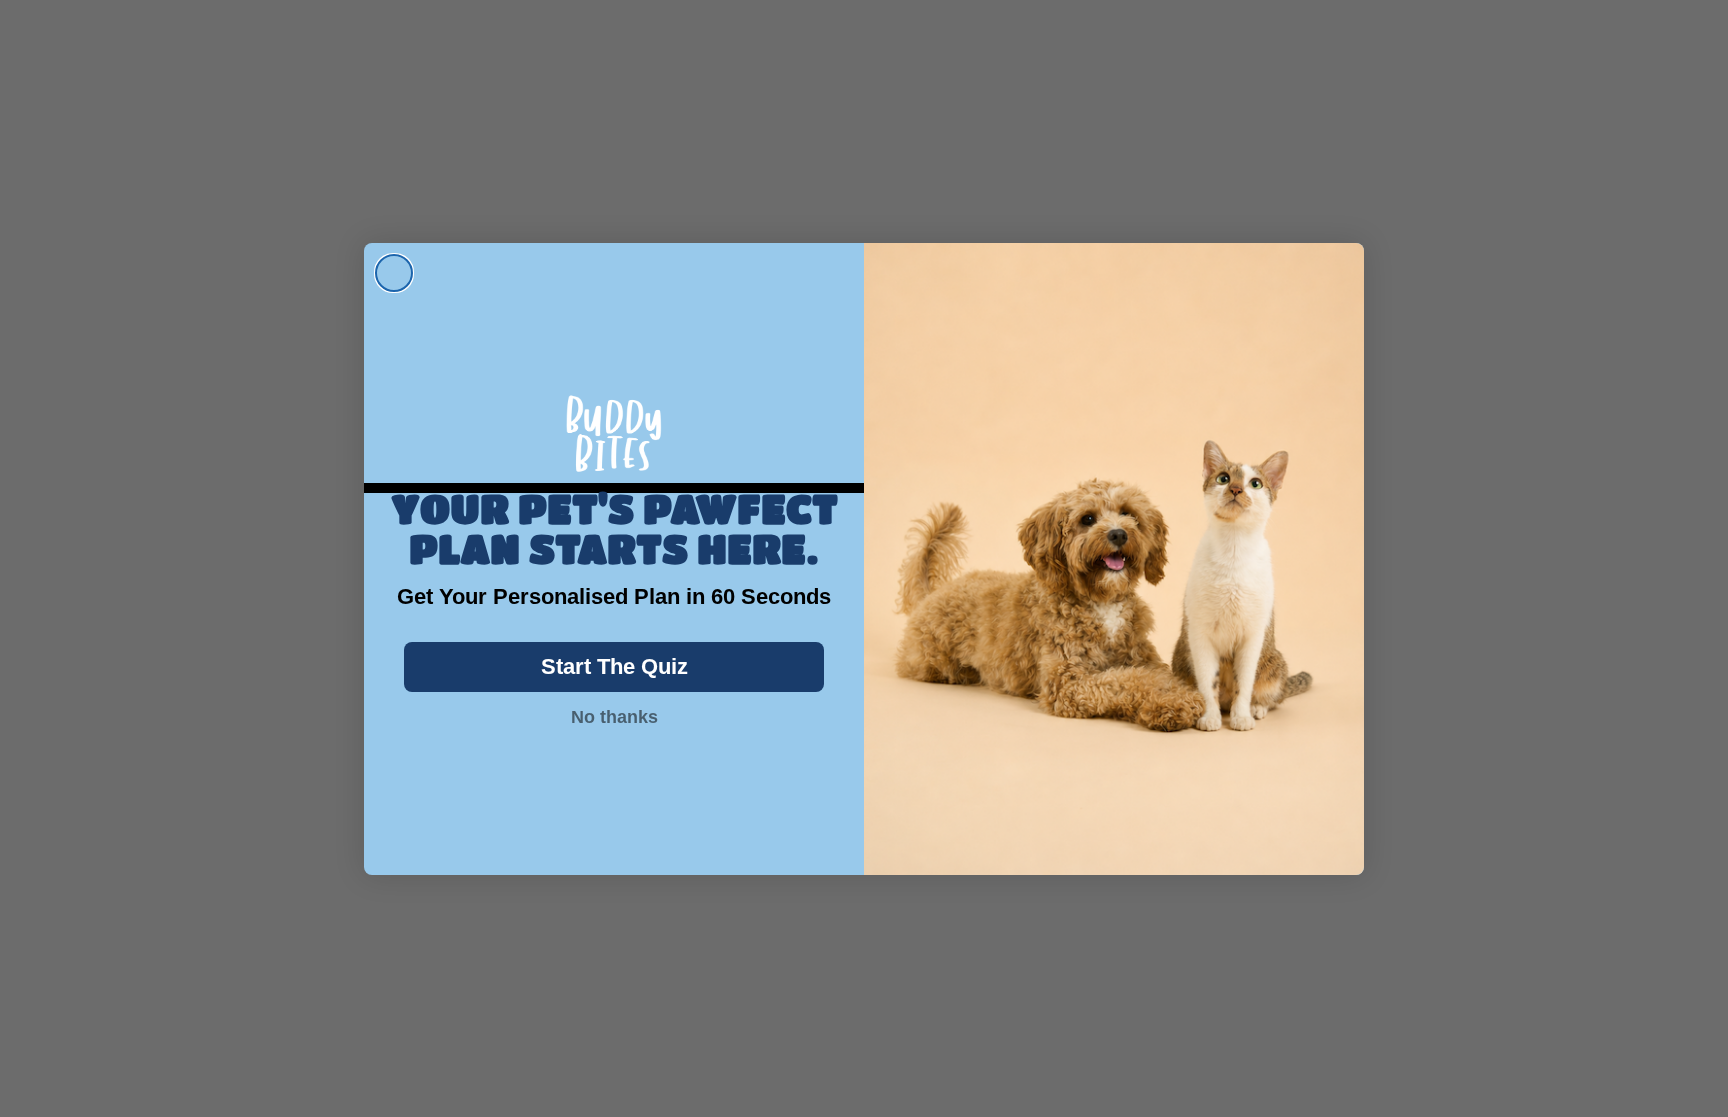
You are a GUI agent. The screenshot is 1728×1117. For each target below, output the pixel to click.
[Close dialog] (394, 273)
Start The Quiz (614, 666)
